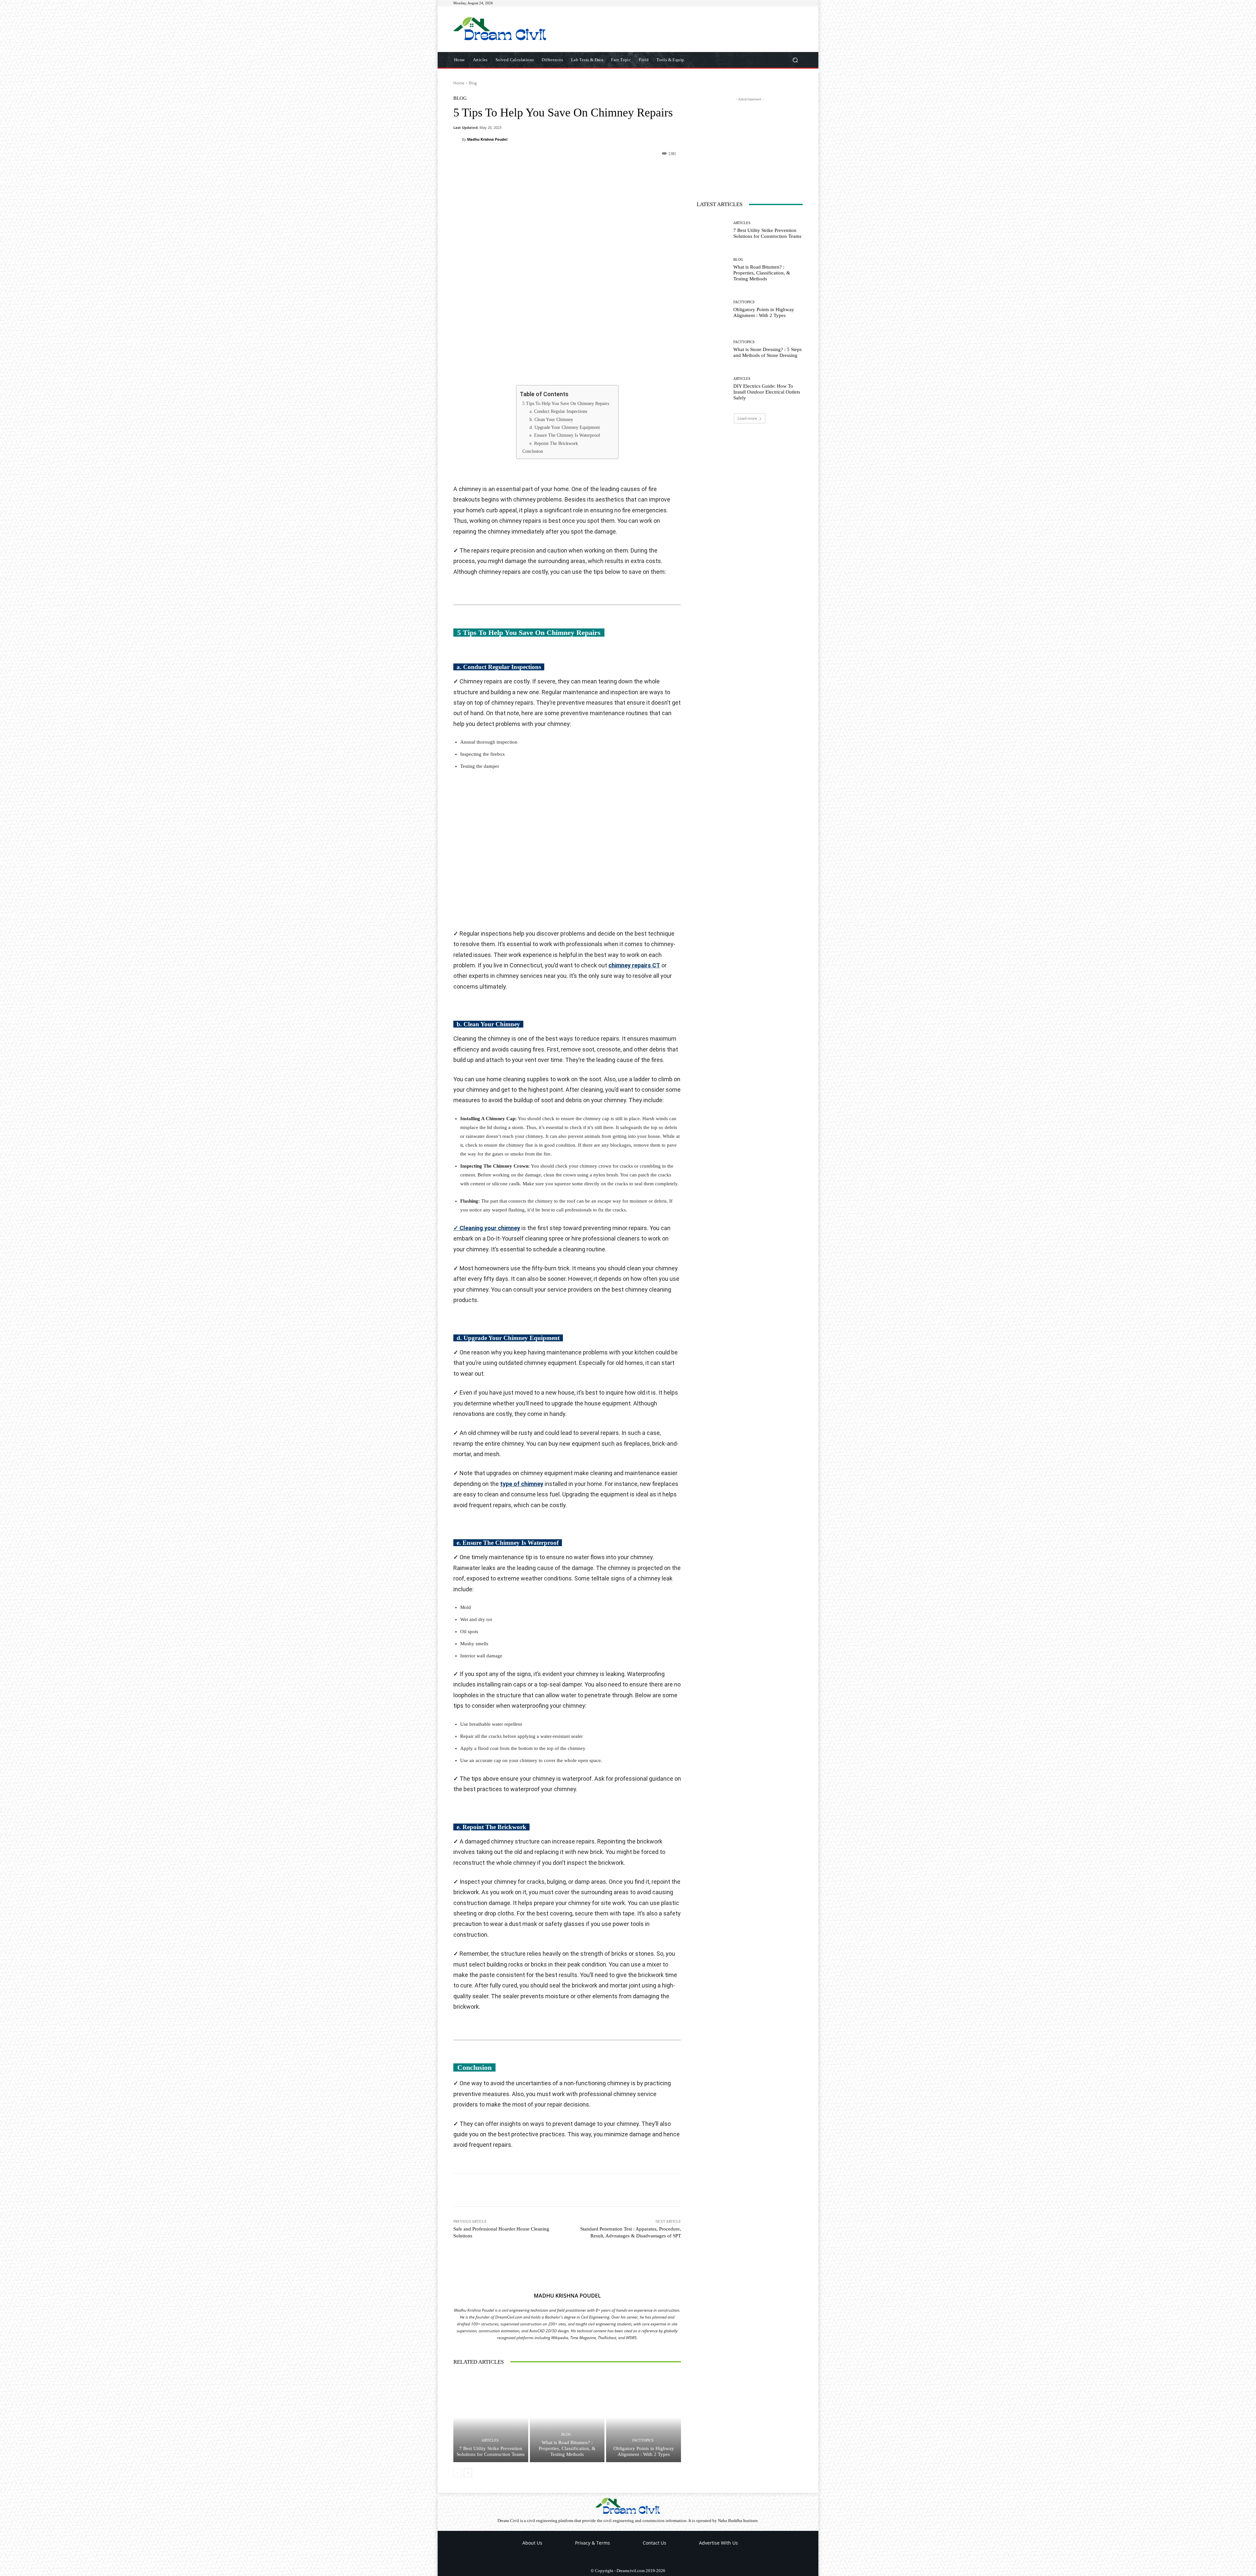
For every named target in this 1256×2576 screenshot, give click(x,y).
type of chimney (522, 1484)
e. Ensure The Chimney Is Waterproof (565, 435)
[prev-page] (457, 2473)
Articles (490, 2440)
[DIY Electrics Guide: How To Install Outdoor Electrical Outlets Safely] (713, 389)
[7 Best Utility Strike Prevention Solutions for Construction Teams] (491, 2417)
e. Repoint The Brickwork (554, 443)
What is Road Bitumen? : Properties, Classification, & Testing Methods (567, 2448)
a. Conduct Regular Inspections (558, 411)
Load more (747, 418)
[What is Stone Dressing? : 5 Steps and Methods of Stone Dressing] (713, 350)
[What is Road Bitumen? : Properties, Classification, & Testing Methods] (567, 2417)
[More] (617, 169)
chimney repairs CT (634, 965)
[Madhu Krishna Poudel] (458, 139)
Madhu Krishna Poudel (487, 139)
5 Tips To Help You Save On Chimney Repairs (566, 404)
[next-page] (468, 2473)
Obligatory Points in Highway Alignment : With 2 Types (644, 2451)
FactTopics (643, 2440)
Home (459, 83)
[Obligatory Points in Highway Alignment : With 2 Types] (644, 2417)
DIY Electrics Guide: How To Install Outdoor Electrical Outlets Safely (767, 392)
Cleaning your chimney (487, 1228)
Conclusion (533, 451)
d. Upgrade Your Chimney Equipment (565, 427)
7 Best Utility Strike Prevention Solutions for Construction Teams (491, 2451)
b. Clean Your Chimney (551, 420)
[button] (795, 60)
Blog (473, 83)
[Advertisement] (683, 29)
